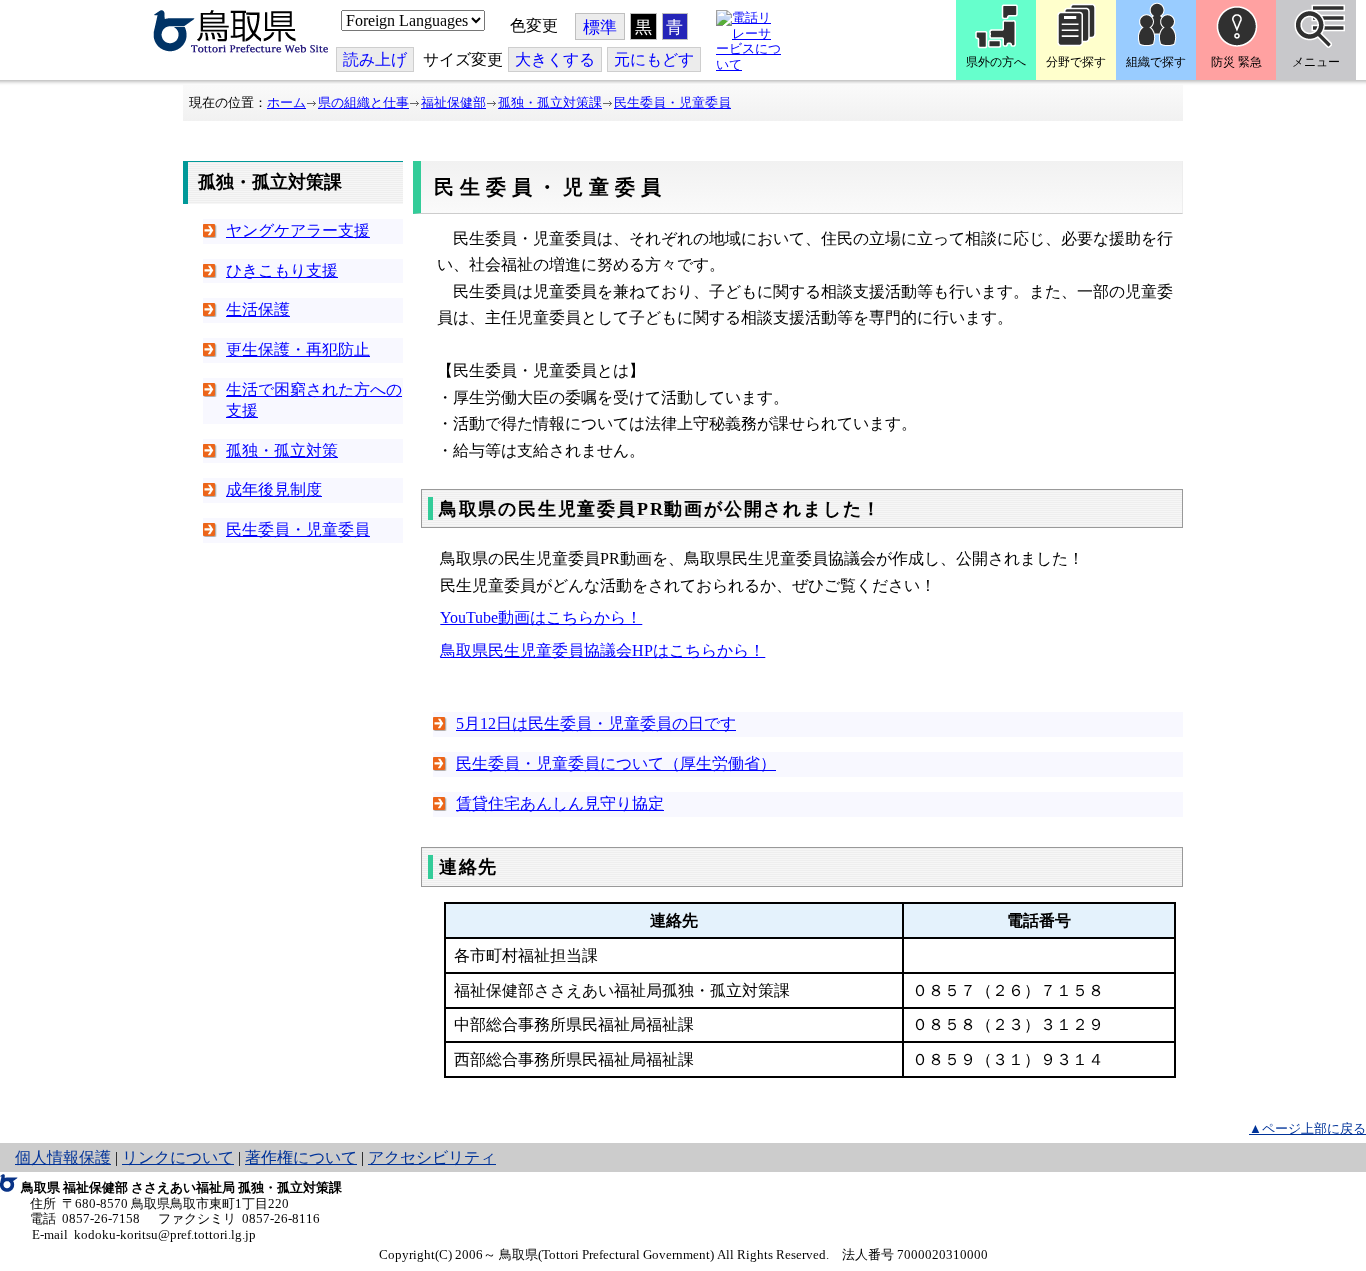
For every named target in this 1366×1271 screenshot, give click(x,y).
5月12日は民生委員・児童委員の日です (596, 723)
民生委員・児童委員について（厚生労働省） (616, 763)
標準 (600, 27)
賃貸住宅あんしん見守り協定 (560, 803)
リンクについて (178, 1157)
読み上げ (375, 59)
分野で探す (1076, 62)
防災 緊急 (1236, 62)
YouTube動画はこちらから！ (541, 617)
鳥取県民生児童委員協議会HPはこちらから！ (602, 650)
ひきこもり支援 (282, 270)
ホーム (286, 102)
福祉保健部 (453, 102)
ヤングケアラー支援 (298, 230)
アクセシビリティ (432, 1157)
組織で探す (1156, 62)
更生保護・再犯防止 (298, 349)
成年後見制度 (274, 489)
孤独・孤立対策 (282, 450)
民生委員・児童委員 (672, 102)
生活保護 (258, 309)
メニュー (1316, 62)
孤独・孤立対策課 (550, 102)
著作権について (301, 1157)
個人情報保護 (63, 1157)
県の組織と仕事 (363, 102)
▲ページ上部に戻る (1307, 1128)
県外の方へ (996, 62)
